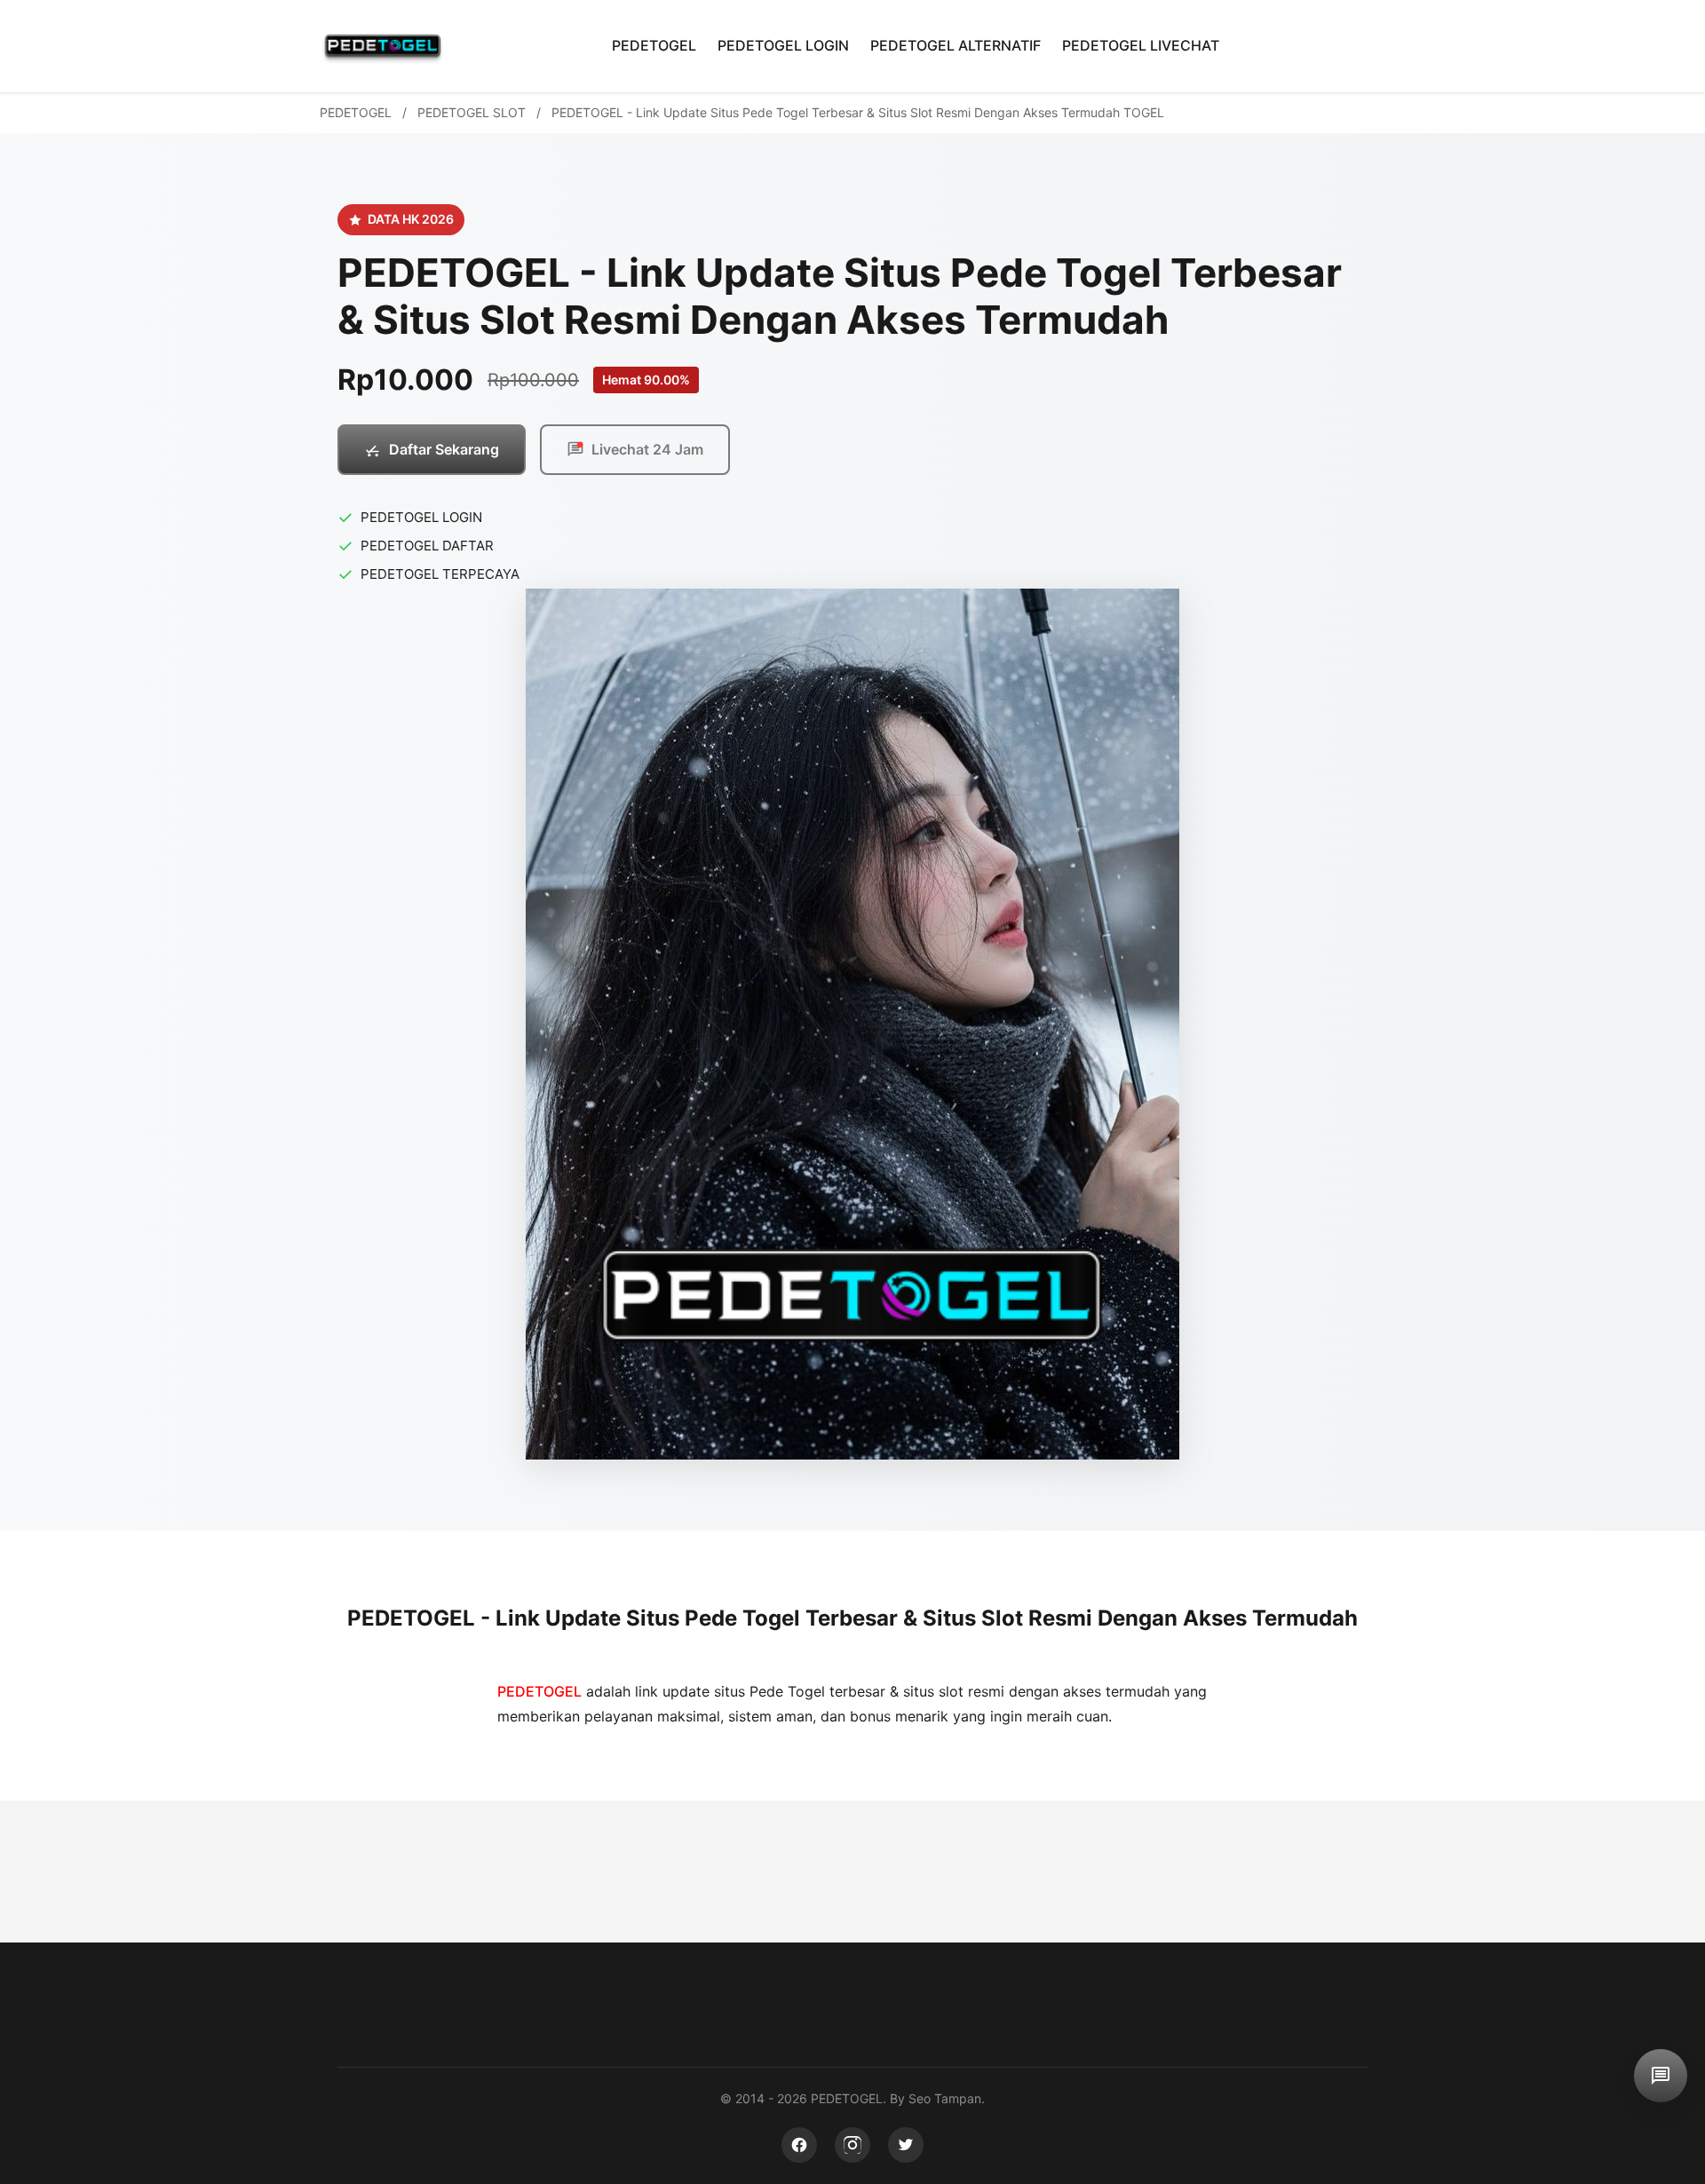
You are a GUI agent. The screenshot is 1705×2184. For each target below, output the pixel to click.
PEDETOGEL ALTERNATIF (956, 45)
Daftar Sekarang (444, 449)
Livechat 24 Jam (647, 449)
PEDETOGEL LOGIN (783, 45)
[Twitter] (906, 2145)
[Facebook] (799, 2145)
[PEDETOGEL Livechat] (1661, 2076)
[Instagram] (852, 2145)
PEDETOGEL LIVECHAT (1141, 45)
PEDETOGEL (654, 45)
